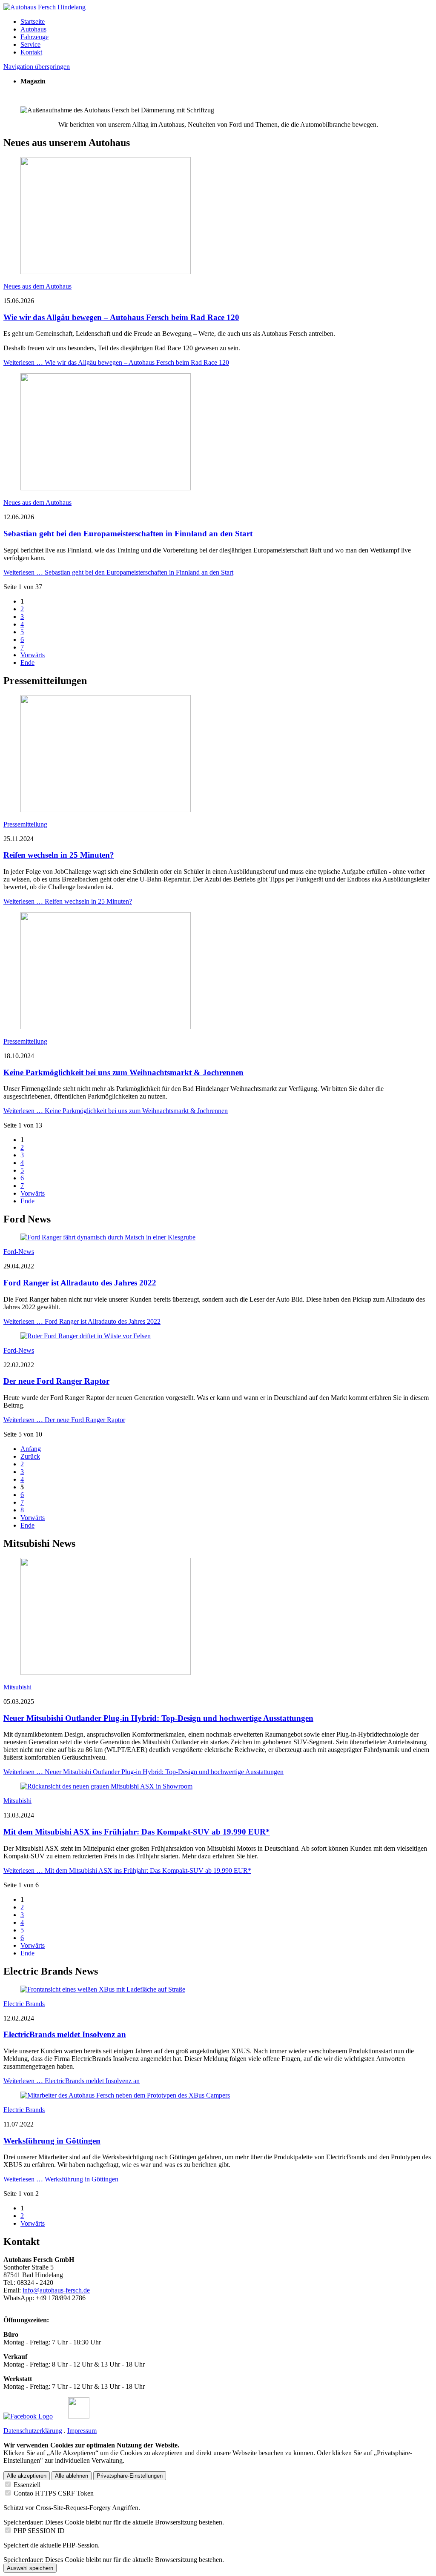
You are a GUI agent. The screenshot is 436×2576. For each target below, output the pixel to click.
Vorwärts (33, 655)
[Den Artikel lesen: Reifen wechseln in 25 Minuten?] (106, 810)
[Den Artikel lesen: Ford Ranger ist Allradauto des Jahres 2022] (108, 1237)
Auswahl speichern (30, 2568)
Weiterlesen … (116, 362)
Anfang (31, 1449)
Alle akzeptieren (27, 2476)
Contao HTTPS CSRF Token (54, 2493)
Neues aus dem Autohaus (37, 286)
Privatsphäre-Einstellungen (130, 2476)
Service (30, 44)
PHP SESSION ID (39, 2531)
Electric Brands (24, 2004)
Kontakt (31, 52)
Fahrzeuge (34, 37)
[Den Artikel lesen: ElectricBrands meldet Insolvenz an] (103, 1989)
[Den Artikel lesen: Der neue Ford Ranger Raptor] (86, 1336)
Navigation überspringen (37, 67)
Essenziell (27, 2485)
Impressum (82, 2431)
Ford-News (19, 1252)
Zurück (30, 1456)
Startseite (33, 21)
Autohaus (33, 29)
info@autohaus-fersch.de (56, 2290)
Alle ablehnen (72, 2476)
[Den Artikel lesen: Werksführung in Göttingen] (125, 2095)
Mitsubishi (17, 1687)
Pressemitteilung (25, 824)
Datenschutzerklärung (33, 2431)
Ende (27, 663)
